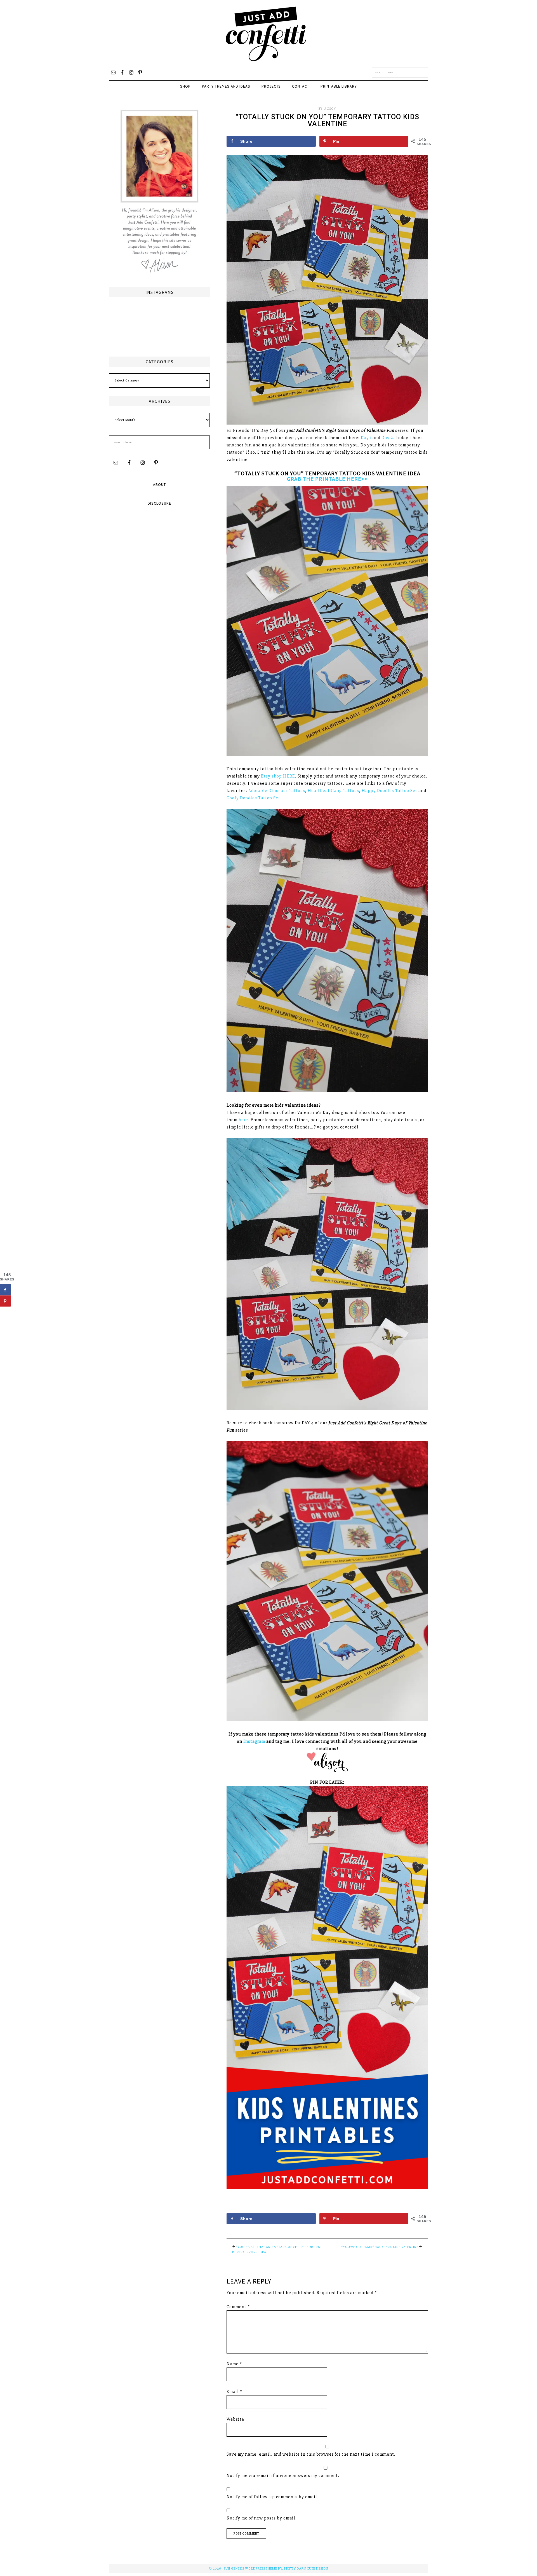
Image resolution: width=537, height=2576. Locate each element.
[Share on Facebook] (6, 1290)
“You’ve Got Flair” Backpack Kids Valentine (380, 2247)
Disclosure (159, 503)
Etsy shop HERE (278, 776)
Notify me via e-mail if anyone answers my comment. (283, 2476)
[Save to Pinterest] (6, 1301)
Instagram (254, 1741)
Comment (238, 2307)
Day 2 (387, 438)
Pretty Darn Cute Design (306, 2569)
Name (234, 2364)
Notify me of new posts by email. (262, 2518)
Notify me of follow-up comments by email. (273, 2497)
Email (234, 2392)
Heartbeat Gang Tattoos (333, 791)
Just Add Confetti (266, 34)
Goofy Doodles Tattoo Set (253, 798)
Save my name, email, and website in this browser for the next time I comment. (311, 2454)
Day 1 (366, 438)
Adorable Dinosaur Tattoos (277, 791)
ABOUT (159, 484)
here (243, 1120)
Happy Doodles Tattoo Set (389, 791)
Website (235, 2419)
